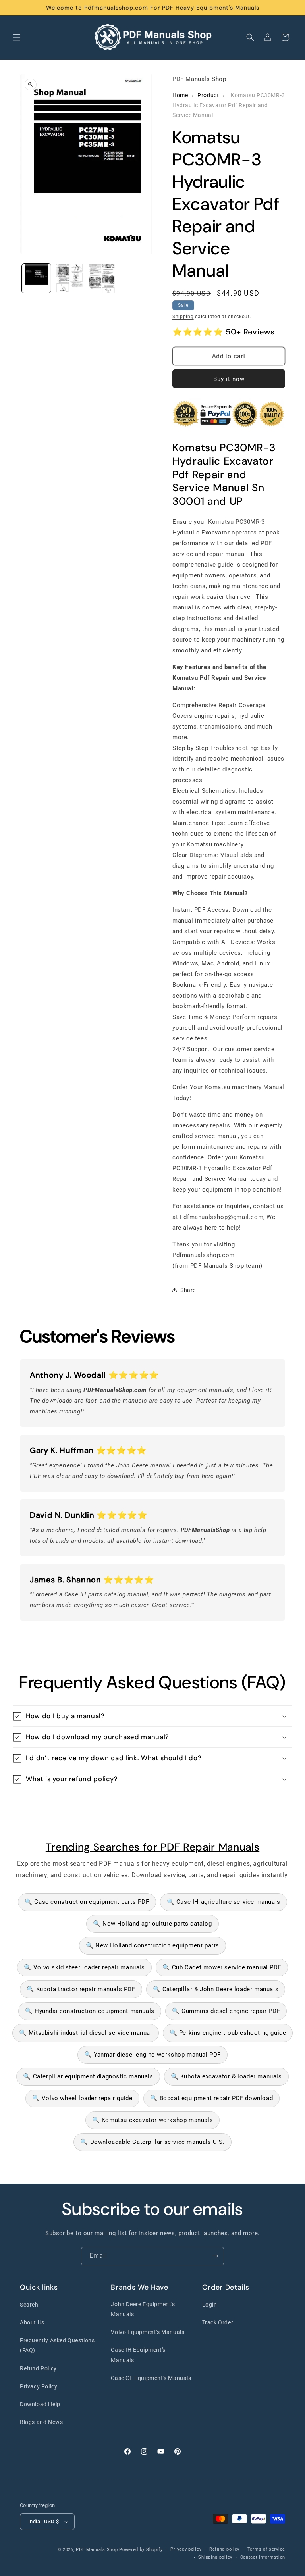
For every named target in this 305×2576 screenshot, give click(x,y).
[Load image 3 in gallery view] (102, 278)
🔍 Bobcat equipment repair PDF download (212, 2098)
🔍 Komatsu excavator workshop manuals (153, 2120)
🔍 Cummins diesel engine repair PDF (226, 2011)
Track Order (218, 2322)
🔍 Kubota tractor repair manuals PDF (81, 1989)
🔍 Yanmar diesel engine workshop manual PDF (152, 2055)
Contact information (263, 2557)
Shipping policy (215, 2557)
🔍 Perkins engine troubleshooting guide (228, 2033)
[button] (17, 37)
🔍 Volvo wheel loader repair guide (82, 2098)
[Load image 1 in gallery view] (36, 278)
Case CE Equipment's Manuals (151, 2378)
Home (180, 95)
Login (210, 2305)
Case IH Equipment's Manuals (138, 2355)
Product (208, 95)
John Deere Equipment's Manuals (143, 2309)
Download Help (40, 2404)
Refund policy (224, 2549)
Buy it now (229, 379)
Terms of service (266, 2549)
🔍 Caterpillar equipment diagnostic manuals (88, 2076)
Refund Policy (38, 2368)
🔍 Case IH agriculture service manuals (224, 1902)
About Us (32, 2322)
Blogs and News (41, 2422)
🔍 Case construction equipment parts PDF (87, 1902)
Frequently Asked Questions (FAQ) (57, 2345)
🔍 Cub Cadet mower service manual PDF (222, 1967)
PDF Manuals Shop (97, 2550)
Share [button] (188, 1290)
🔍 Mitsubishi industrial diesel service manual (86, 2033)
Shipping (183, 317)
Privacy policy (186, 2549)
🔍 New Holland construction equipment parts (152, 1945)
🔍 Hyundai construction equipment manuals (90, 2011)
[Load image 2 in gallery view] (69, 278)
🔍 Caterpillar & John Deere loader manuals (216, 1989)
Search (29, 2305)
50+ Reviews (250, 332)
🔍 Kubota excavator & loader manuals (226, 2076)
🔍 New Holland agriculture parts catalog (152, 1924)
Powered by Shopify (141, 2550)
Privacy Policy (39, 2386)
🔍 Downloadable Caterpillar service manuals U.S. (152, 2142)
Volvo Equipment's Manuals (148, 2332)
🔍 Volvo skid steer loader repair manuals (84, 1967)
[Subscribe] (215, 2256)
